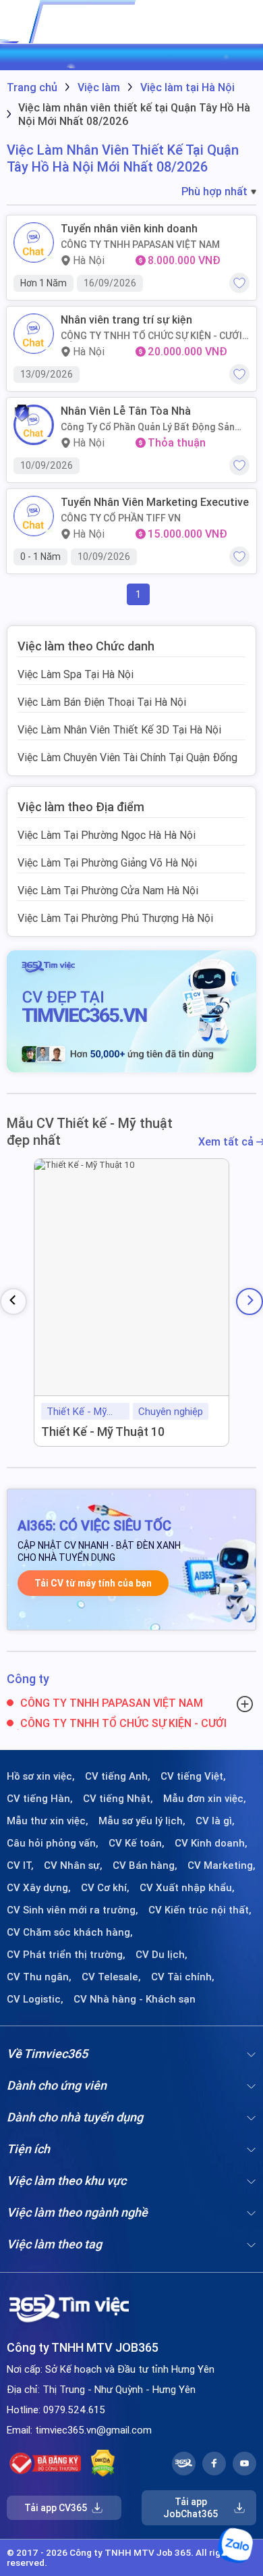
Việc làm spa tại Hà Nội (76, 674)
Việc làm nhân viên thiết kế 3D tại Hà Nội (119, 729)
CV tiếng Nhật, (118, 1799)
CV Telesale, (111, 1977)
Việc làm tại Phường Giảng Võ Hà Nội (107, 862)
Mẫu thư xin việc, (48, 1821)
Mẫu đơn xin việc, (205, 1799)
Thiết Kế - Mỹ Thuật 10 (103, 1432)
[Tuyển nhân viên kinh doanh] (34, 242)
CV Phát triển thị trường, (66, 1955)
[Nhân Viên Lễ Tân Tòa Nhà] (34, 425)
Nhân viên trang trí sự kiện (126, 320)
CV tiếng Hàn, (40, 1799)
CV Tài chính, (183, 1977)
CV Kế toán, (137, 1843)
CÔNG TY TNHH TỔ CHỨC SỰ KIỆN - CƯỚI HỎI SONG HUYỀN (151, 336)
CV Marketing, (222, 1865)
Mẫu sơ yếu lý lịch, (142, 1821)
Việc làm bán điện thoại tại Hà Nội (102, 702)
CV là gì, (215, 1821)
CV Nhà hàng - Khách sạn (135, 1999)
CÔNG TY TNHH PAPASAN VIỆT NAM (140, 244)
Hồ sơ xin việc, (41, 1776)
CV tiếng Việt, (193, 1776)
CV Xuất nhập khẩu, (187, 1888)
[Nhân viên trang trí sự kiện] (34, 334)
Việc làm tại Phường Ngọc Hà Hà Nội (107, 835)
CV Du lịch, (162, 1955)
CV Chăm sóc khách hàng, (70, 1932)
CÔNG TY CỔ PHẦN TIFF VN (121, 518)
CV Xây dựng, (39, 1888)
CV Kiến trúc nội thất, (200, 1910)
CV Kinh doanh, (211, 1843)
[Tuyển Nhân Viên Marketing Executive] (34, 516)
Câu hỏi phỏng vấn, (53, 1843)
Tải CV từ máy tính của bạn (93, 1583)
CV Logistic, (35, 1999)
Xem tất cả (227, 1142)
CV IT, (20, 1865)
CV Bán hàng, (145, 1865)
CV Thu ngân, (39, 1977)
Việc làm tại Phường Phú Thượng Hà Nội (115, 918)
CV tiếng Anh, (118, 1776)
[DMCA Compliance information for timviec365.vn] (103, 2463)
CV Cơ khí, (105, 1888)
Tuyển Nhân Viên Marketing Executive (155, 502)
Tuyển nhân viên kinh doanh (129, 229)
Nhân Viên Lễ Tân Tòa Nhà (126, 411)
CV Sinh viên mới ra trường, (72, 1910)
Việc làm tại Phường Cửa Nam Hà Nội (108, 890)
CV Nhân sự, (73, 1865)
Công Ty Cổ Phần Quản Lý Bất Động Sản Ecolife (148, 427)
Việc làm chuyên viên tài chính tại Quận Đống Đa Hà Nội (127, 764)
